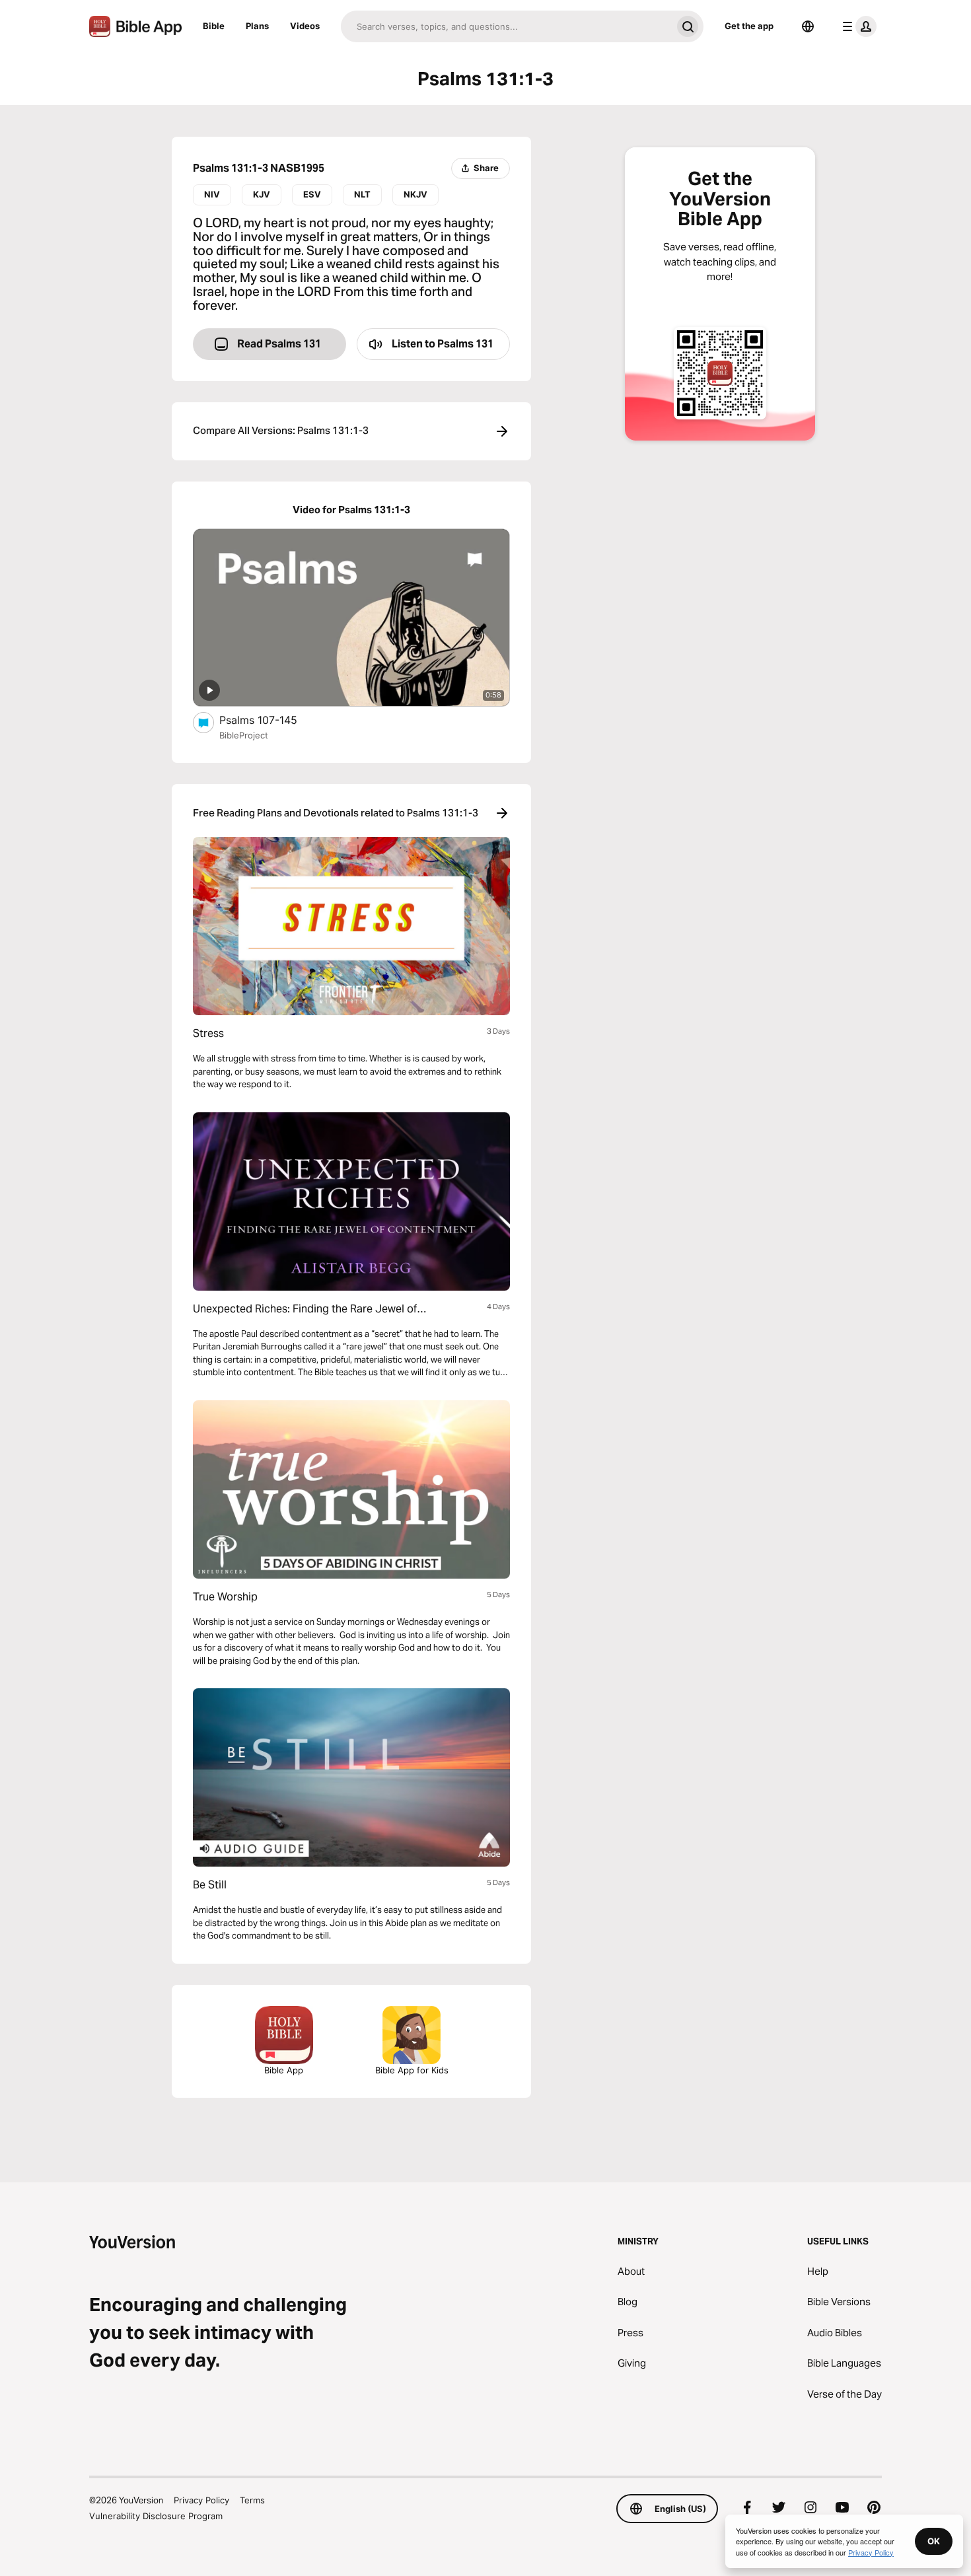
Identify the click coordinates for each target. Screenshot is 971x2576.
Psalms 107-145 (272, 720)
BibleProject (244, 735)
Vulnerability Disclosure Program (156, 2516)
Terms (252, 2500)
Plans (257, 26)
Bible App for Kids (412, 2070)
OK (934, 2541)
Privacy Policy (201, 2500)
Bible (214, 26)
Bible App (284, 2070)
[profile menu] (857, 26)
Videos (305, 26)
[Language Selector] (808, 26)
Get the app (749, 26)
